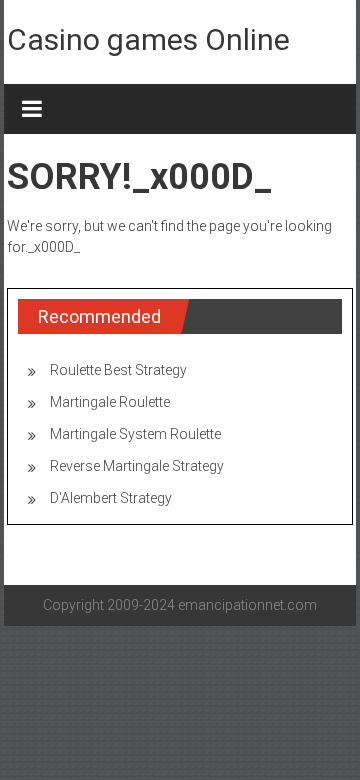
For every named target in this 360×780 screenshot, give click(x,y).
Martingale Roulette (110, 402)
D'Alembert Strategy (111, 498)
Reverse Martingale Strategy (137, 466)
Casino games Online (148, 39)
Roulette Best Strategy (118, 370)
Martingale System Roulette (135, 434)
